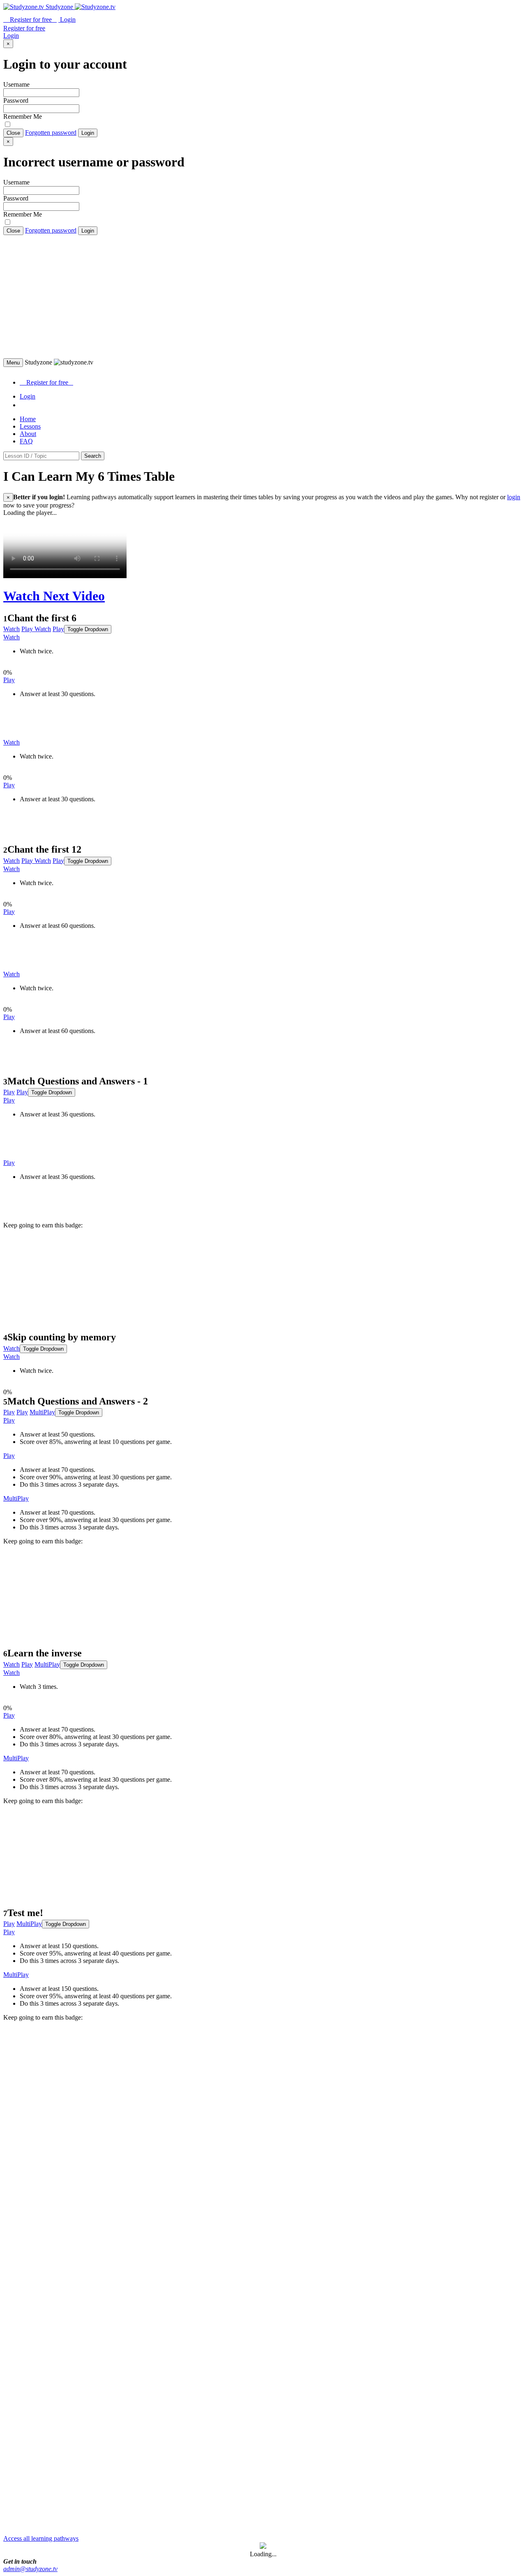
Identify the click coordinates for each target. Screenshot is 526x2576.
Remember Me (23, 116)
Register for (30, 20)
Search (93, 456)
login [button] (514, 497)
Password (16, 100)
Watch (12, 629)
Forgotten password (51, 133)
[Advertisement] (263, 297)
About (28, 434)
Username (16, 84)
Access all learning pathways (41, 2538)
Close (13, 133)
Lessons (30, 426)
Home (28, 419)
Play (27, 629)
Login (88, 133)
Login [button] (67, 20)
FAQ (26, 441)
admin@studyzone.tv (30, 2569)
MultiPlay (42, 1412)
